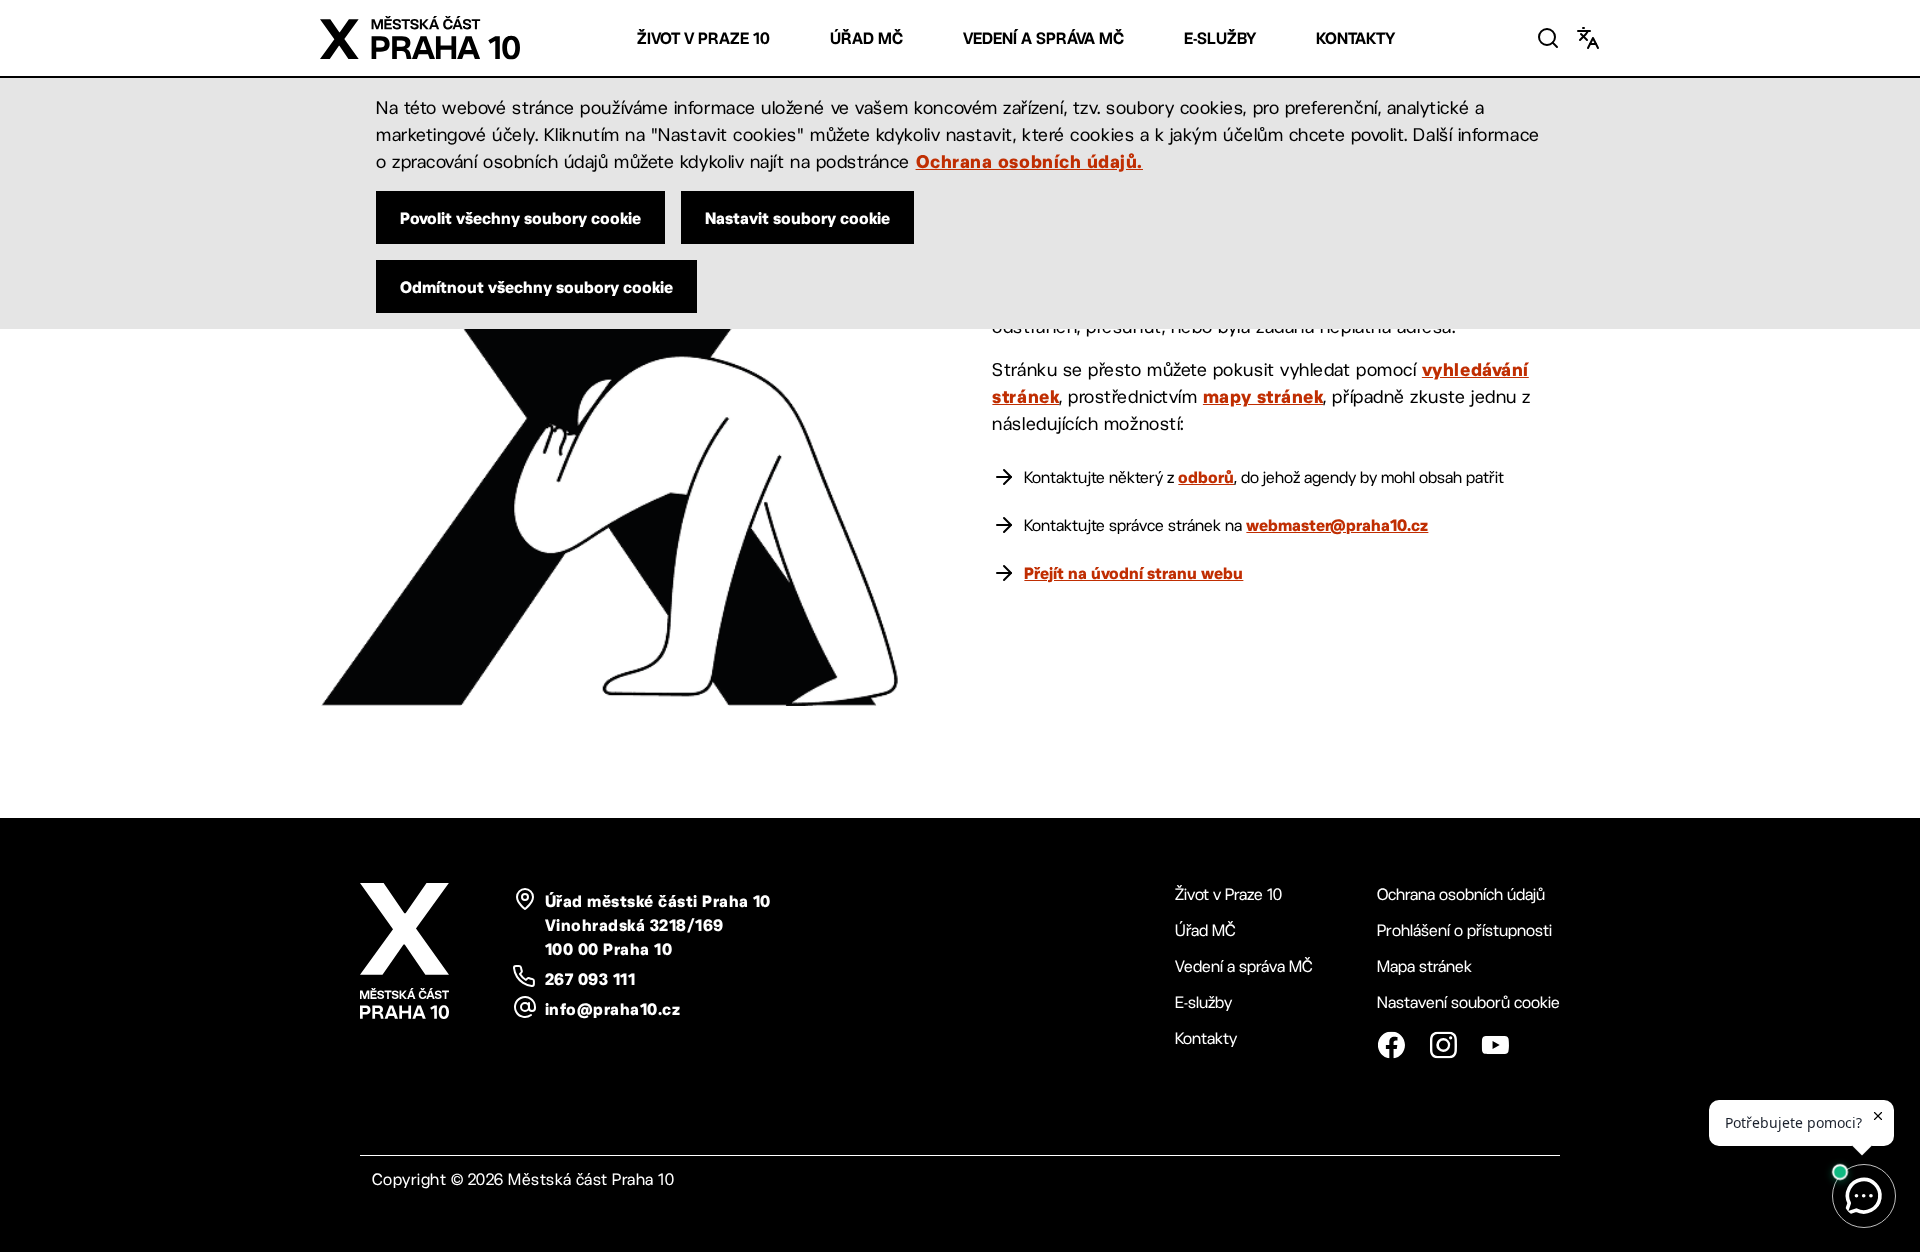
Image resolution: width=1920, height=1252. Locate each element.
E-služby (1220, 38)
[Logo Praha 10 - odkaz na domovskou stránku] (420, 38)
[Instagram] (1443, 1045)
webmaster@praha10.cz (1337, 525)
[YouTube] (1495, 1045)
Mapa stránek (1424, 966)
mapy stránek (1263, 396)
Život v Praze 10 (703, 38)
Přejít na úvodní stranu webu (1133, 573)
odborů (1206, 477)
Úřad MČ (866, 38)
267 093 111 (590, 979)
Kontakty (1355, 38)
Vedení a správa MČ (1043, 38)
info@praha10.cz (612, 1009)
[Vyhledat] (1548, 38)
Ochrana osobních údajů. (1029, 161)
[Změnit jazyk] (1588, 38)
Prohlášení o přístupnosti (1464, 930)
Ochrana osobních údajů (1461, 894)
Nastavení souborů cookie (1468, 1002)
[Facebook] (1391, 1045)
